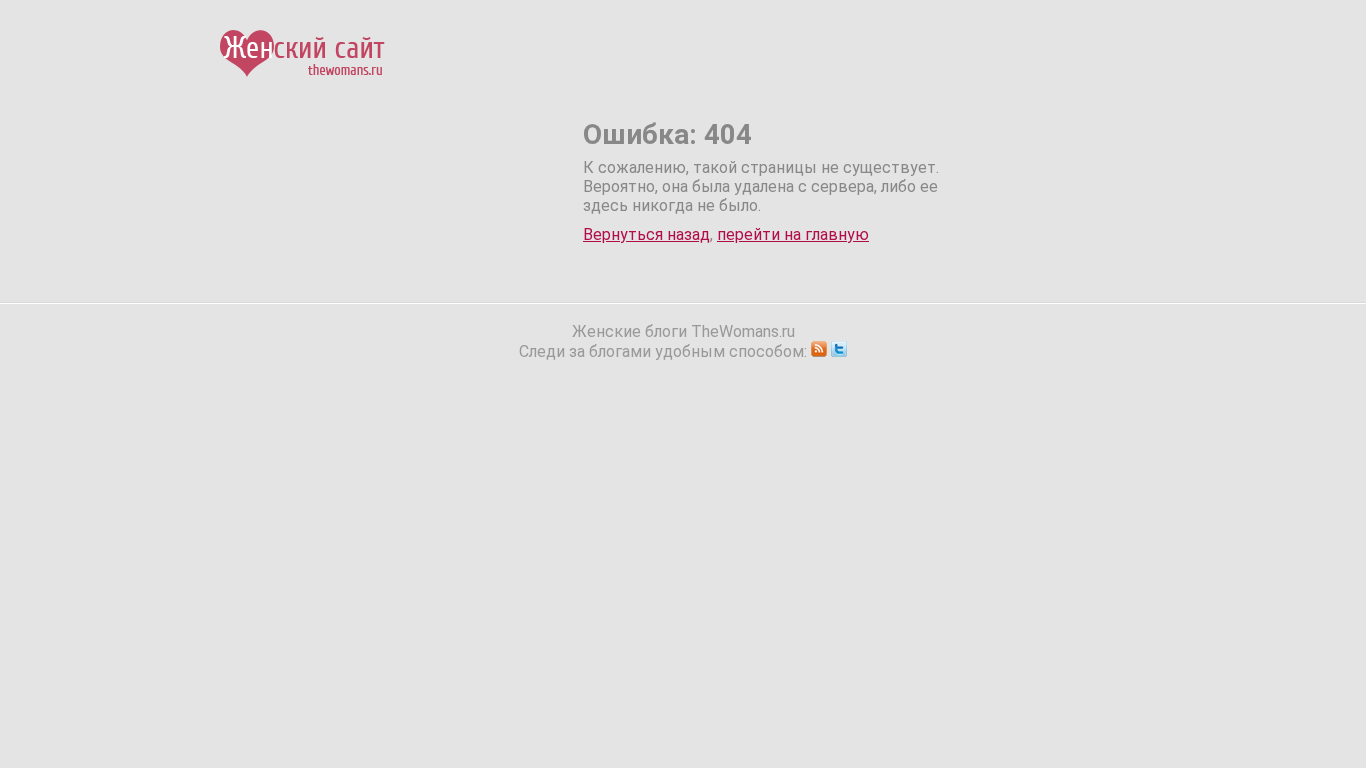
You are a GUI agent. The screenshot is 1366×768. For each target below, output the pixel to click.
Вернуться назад (646, 234)
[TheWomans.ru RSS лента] (819, 351)
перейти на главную (793, 234)
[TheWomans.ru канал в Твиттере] (839, 351)
